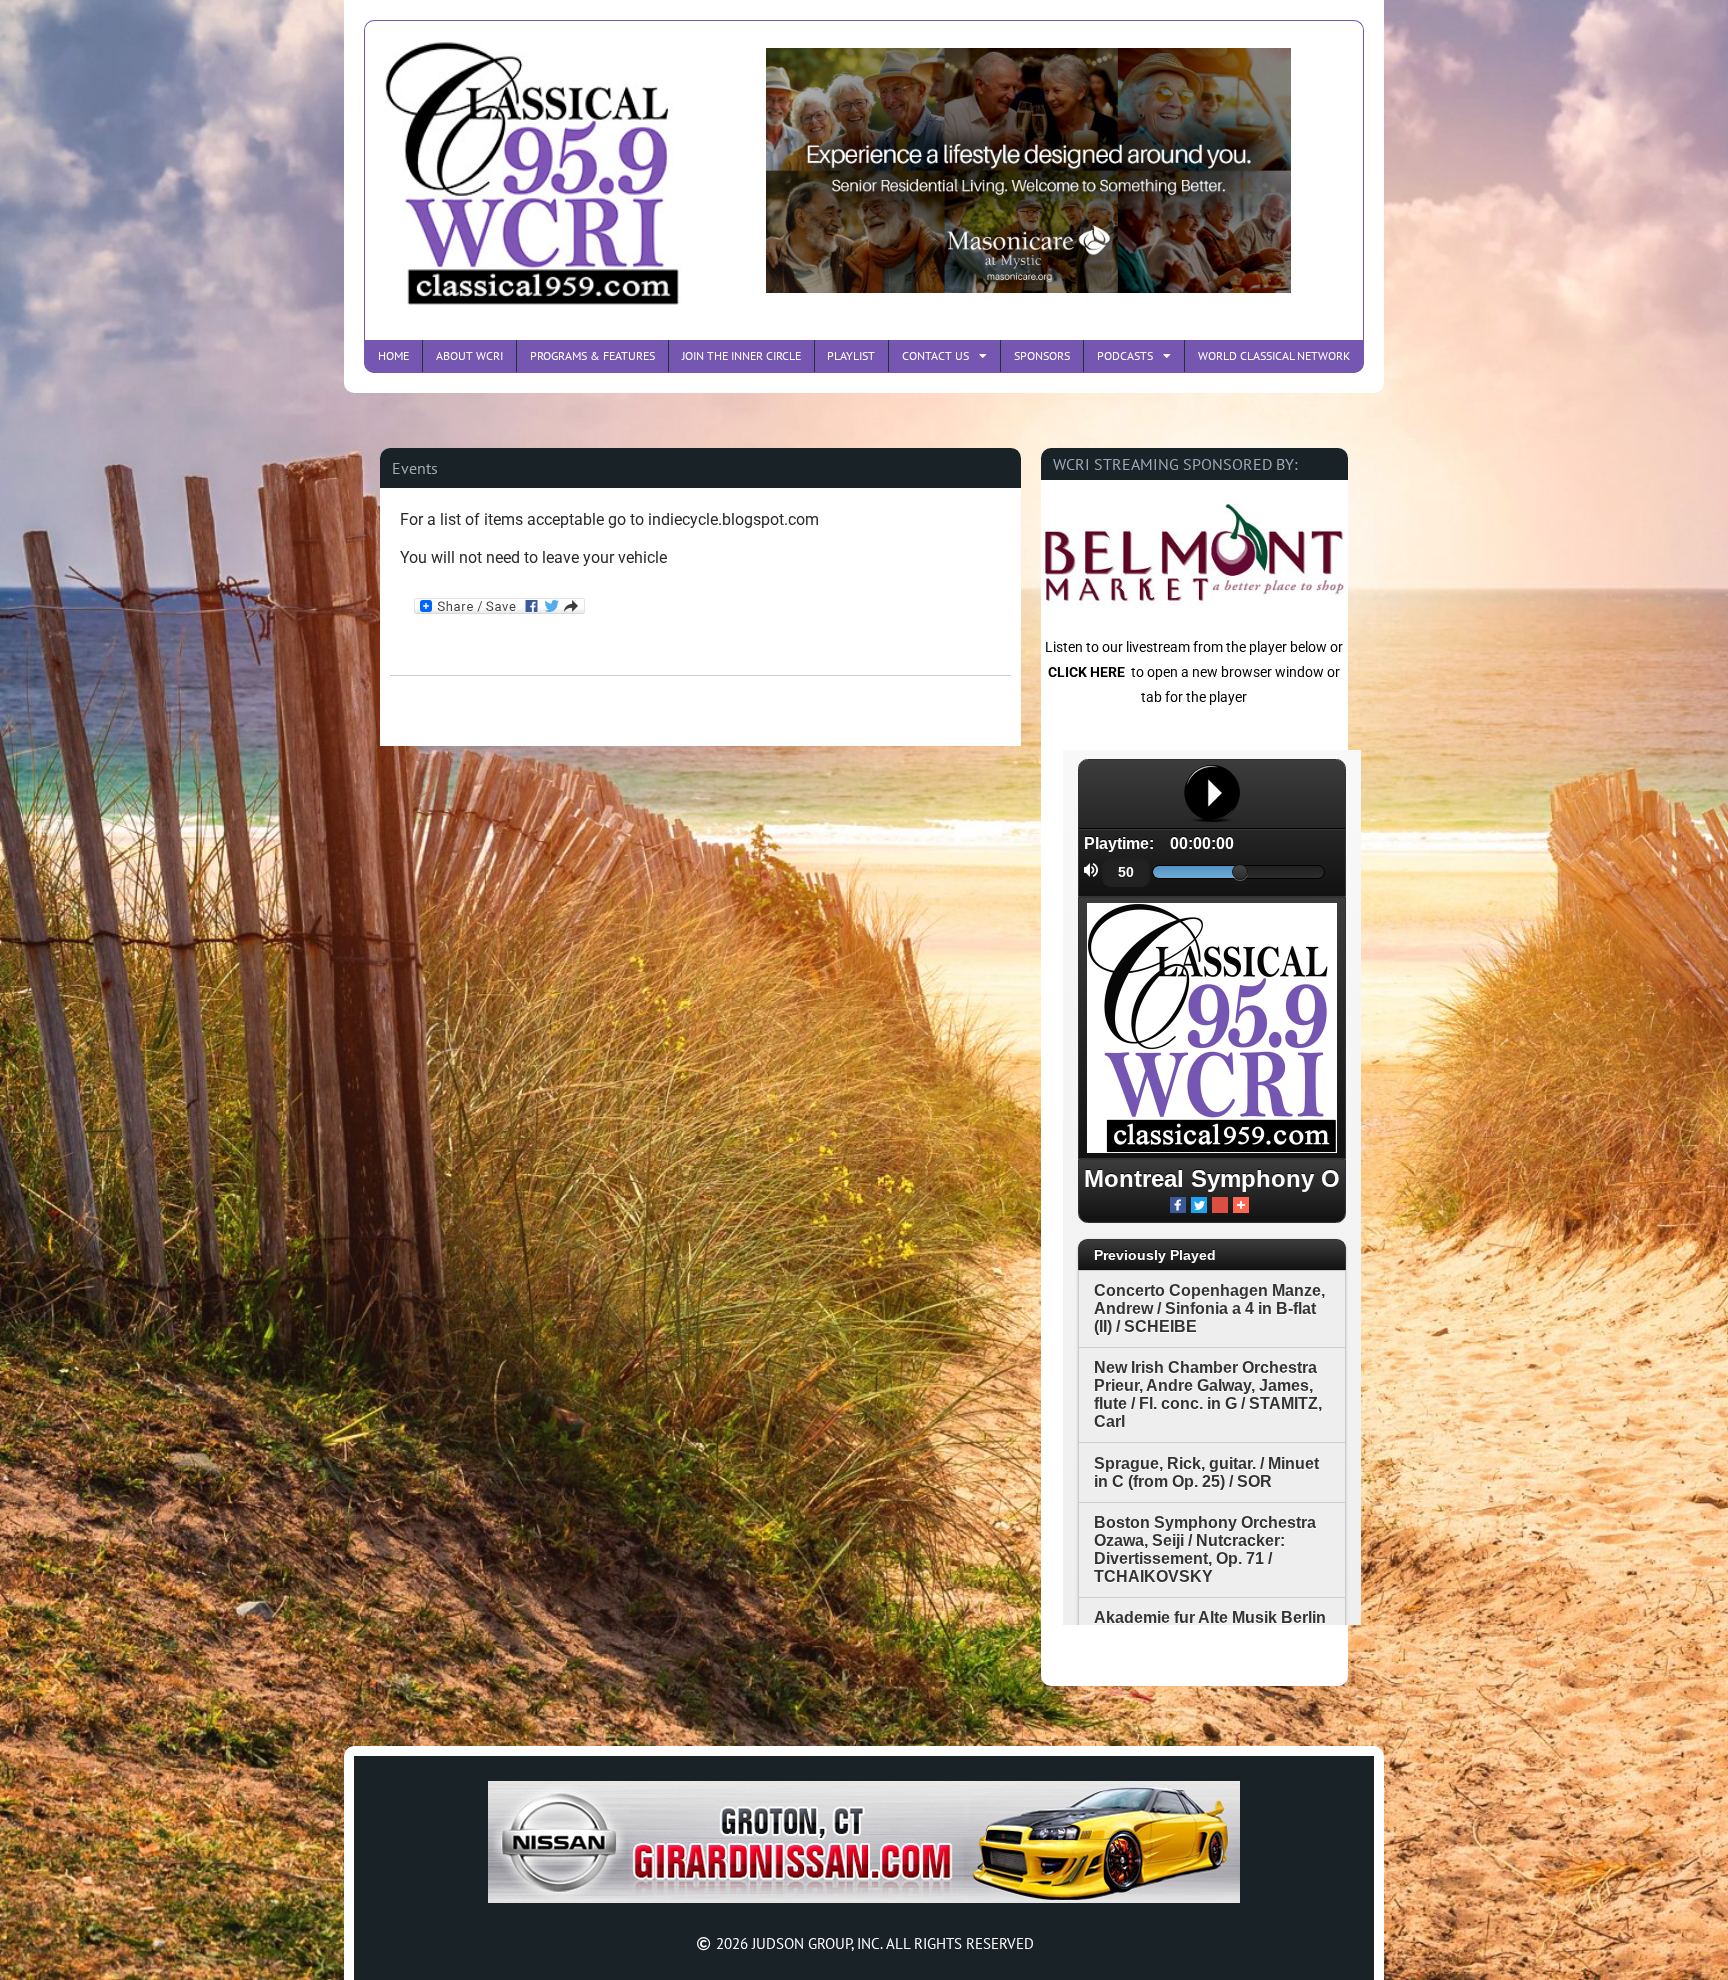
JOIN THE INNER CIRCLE (741, 355)
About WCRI (469, 355)
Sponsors (1042, 355)
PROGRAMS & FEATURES (592, 355)
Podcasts (1125, 355)
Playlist (851, 355)
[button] (415, 468)
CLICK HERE (1086, 672)
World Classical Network (1274, 355)
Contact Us (935, 355)
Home (393, 355)
